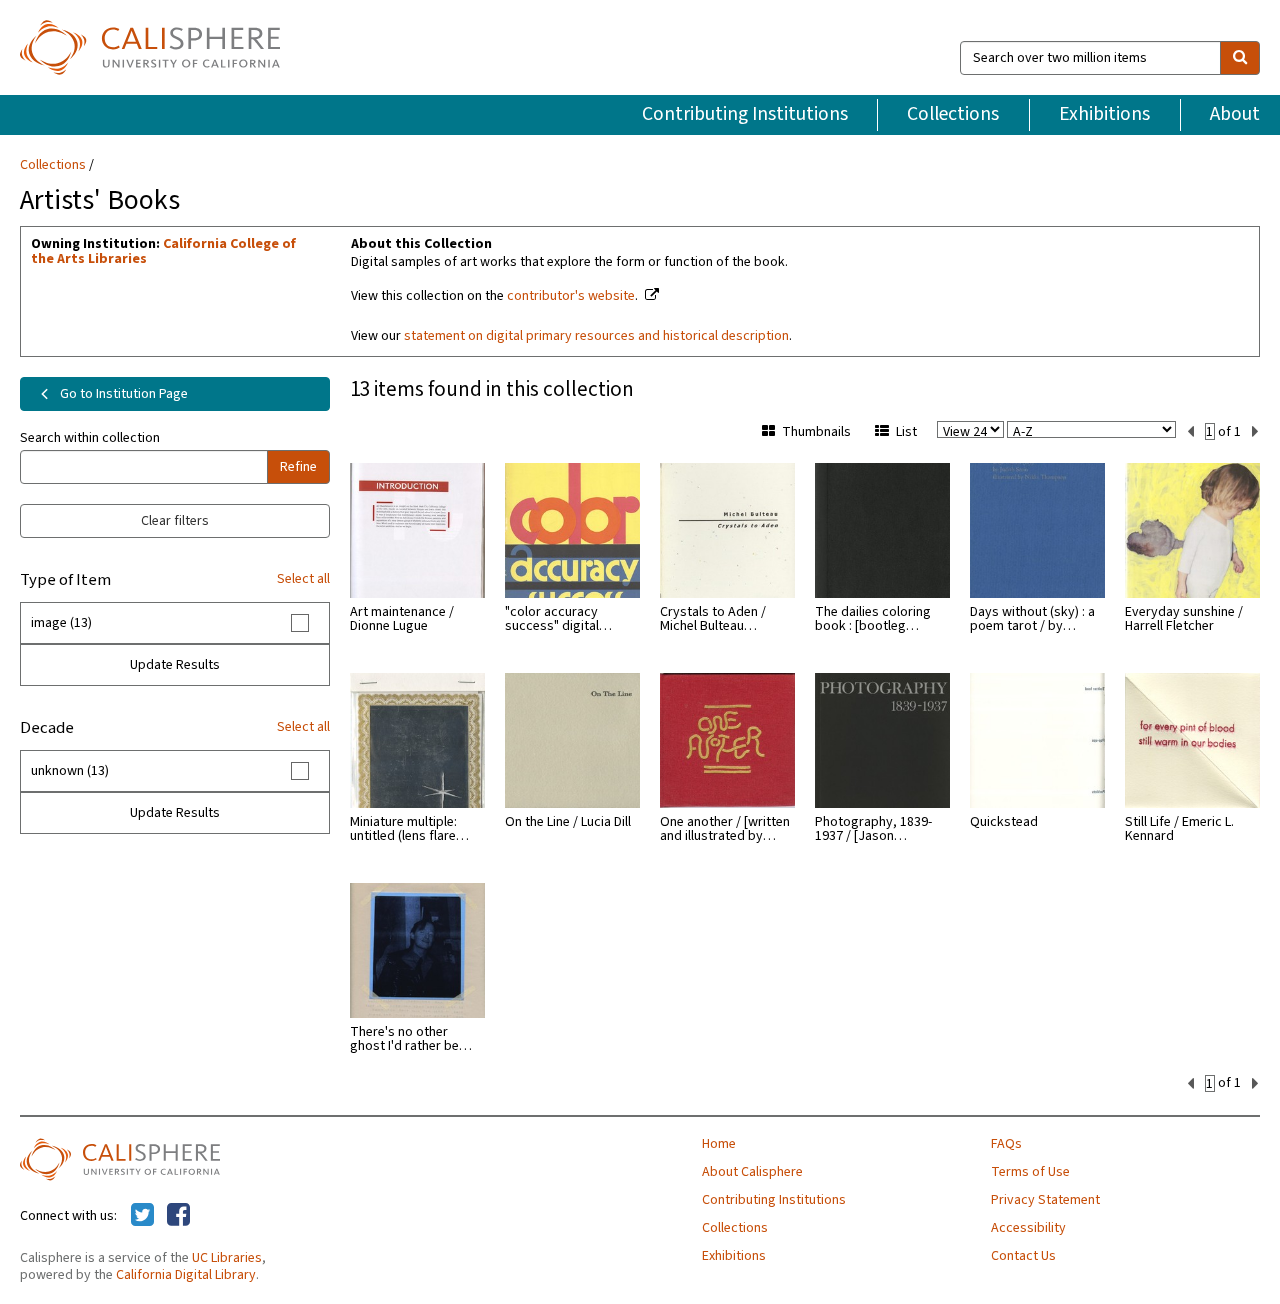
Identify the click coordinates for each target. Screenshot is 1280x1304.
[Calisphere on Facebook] (178, 1216)
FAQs (1006, 1144)
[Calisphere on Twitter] (142, 1216)
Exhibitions (1104, 114)
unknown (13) (70, 771)
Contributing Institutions (745, 114)
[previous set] (1190, 432)
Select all (303, 579)
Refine (298, 467)
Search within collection (90, 438)
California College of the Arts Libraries (163, 251)
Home (719, 1144)
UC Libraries (227, 1258)
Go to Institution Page (122, 394)
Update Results (175, 665)
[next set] (1255, 432)
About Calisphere (752, 1172)
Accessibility (1028, 1228)
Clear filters (175, 521)
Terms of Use (1030, 1172)
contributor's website (571, 296)
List (906, 432)
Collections (953, 114)
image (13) (61, 623)
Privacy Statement (1045, 1200)
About (1235, 114)
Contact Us (1023, 1256)
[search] (1240, 58)
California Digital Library (186, 1275)
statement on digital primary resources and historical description (596, 336)
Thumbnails (816, 432)
